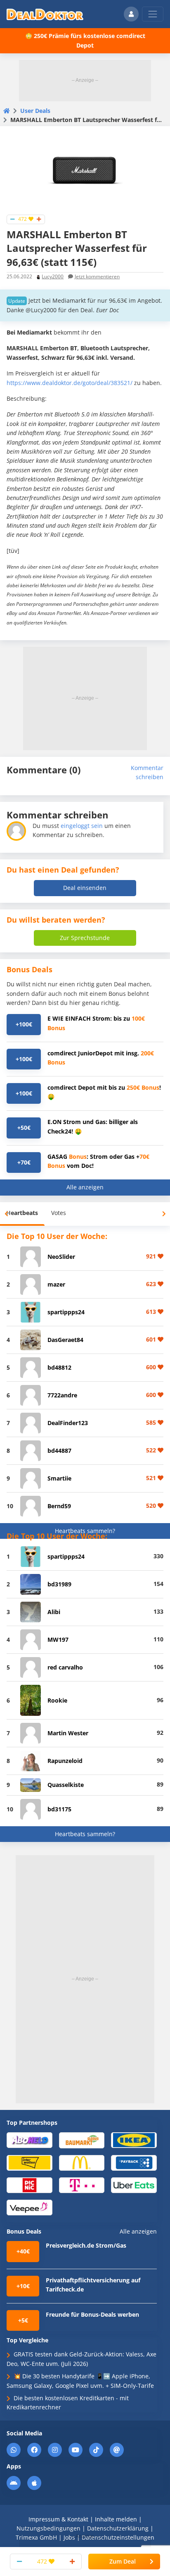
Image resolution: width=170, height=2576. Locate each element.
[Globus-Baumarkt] (82, 2140)
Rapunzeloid (65, 1761)
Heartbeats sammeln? (85, 1531)
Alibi (54, 1612)
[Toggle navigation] (153, 14)
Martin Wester (68, 1733)
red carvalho (65, 1667)
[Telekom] (82, 2185)
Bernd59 (59, 1506)
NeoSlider (61, 1257)
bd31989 (59, 1584)
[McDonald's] (82, 2162)
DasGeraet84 (65, 1340)
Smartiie (59, 1478)
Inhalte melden (116, 2519)
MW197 (58, 1640)
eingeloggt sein (82, 826)
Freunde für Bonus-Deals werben (92, 2314)
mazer (56, 1284)
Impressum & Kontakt (58, 2519)
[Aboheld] (30, 2139)
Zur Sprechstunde (85, 938)
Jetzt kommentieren (97, 276)
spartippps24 (66, 1312)
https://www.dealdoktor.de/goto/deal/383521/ (70, 383)
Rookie (57, 1700)
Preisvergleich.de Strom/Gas (86, 2245)
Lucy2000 (53, 276)
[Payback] (134, 2162)
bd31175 (59, 1809)
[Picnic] (30, 2185)
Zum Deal (123, 2561)
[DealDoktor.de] (45, 14)
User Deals (35, 111)
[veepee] (30, 2207)
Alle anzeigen (85, 1187)
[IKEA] (134, 2139)
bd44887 (59, 1451)
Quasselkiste (66, 1785)
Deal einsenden (85, 888)
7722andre (62, 1395)
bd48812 (59, 1367)
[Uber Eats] (134, 2185)
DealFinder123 (68, 1423)
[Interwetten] (30, 2162)
